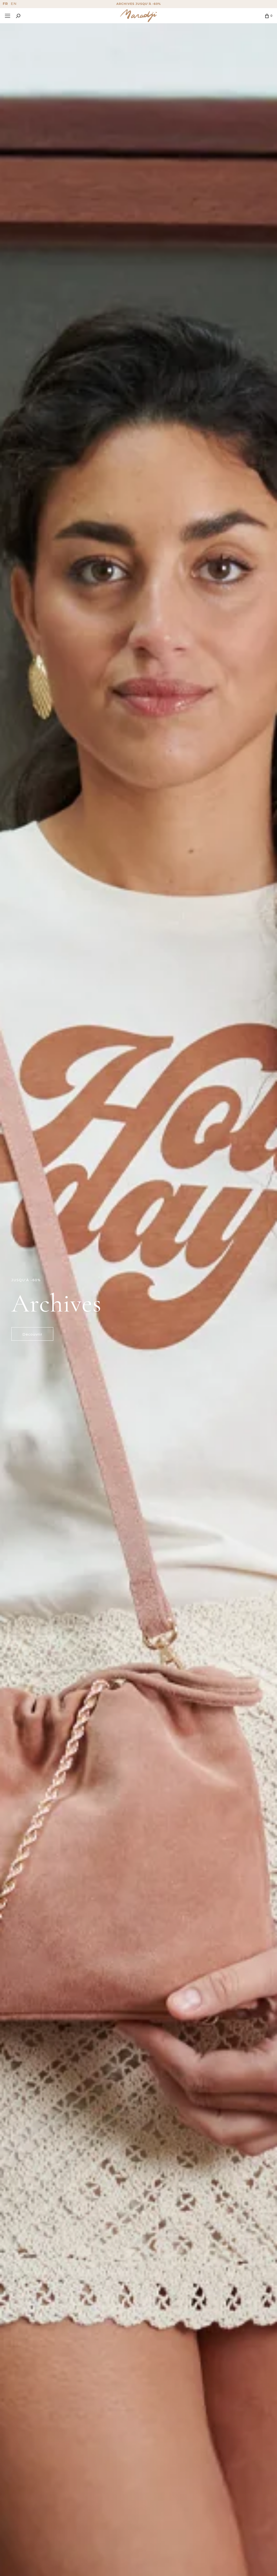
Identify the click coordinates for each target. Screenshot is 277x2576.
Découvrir (32, 1334)
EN (14, 4)
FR (5, 4)
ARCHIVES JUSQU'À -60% (139, 4)
